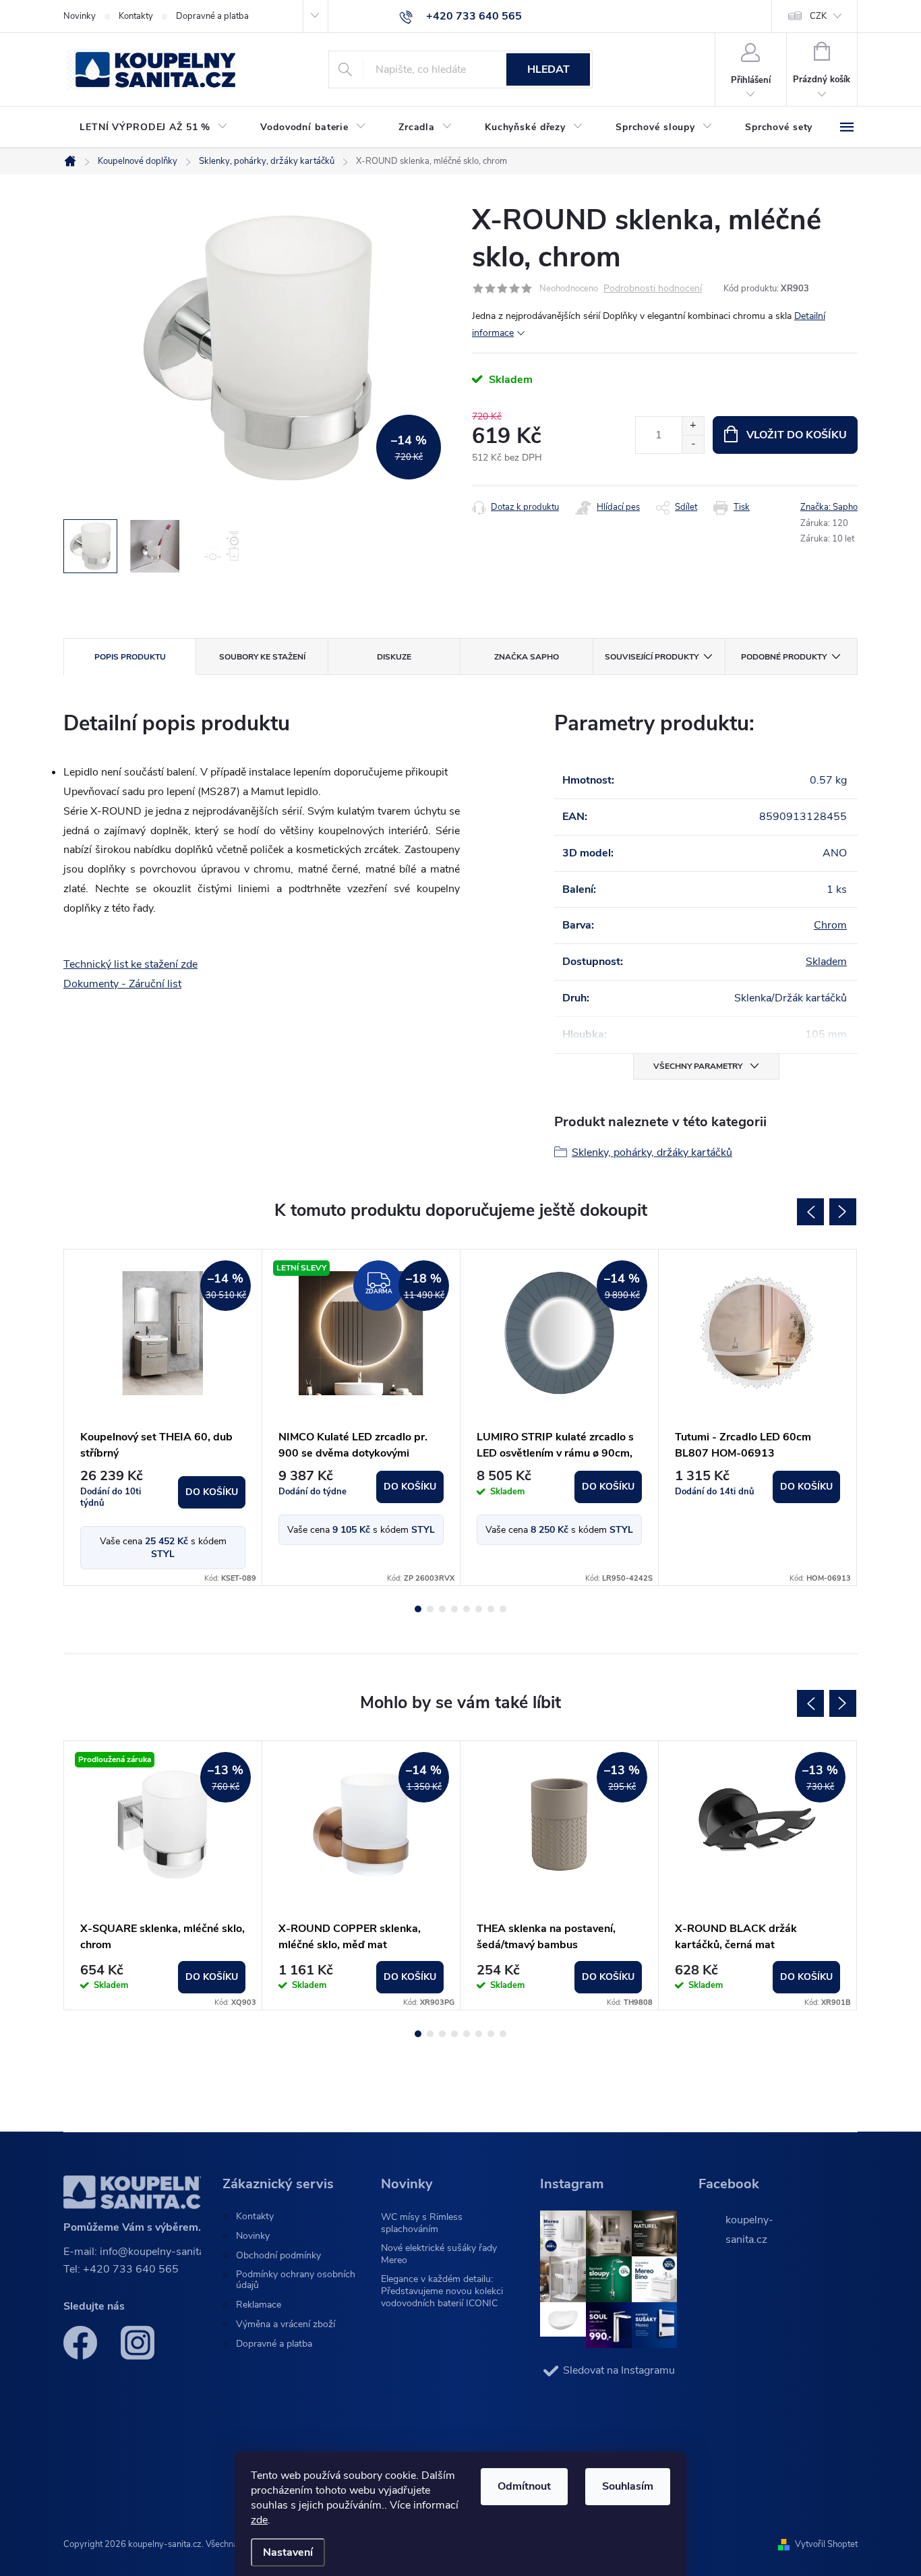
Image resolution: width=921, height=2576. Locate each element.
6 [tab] (479, 1609)
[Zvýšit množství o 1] (693, 426)
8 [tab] (503, 1609)
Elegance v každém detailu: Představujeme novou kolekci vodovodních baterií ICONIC (442, 2291)
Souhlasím (628, 2486)
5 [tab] (467, 1609)
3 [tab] (442, 1609)
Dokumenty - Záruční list (122, 984)
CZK (818, 16)
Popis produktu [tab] (130, 657)
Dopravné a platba (212, 16)
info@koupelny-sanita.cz (159, 2252)
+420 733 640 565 (131, 2269)
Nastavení (288, 2552)
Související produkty (652, 657)
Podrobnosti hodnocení (653, 289)
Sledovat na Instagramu (619, 2370)
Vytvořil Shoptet (826, 2544)
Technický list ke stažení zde (130, 964)
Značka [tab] (527, 657)
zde (259, 2520)
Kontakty (136, 16)
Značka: (829, 507)
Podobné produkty (784, 657)
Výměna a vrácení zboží (286, 2324)
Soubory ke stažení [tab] (262, 657)
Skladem (826, 962)
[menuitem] (154, 127)
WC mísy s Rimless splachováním (422, 2223)
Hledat (548, 69)
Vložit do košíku (797, 435)
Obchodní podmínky (278, 2256)
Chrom (830, 925)
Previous (810, 1212)
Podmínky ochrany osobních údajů (296, 2280)
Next (843, 1212)
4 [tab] (454, 1609)
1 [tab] (418, 1609)
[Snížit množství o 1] (693, 444)
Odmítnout (524, 2486)
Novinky (80, 16)
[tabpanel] (163, 1417)
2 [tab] (430, 1609)
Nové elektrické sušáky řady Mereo (439, 2254)
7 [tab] (491, 1609)
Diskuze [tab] (394, 657)
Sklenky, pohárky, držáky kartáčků (652, 1152)
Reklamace (259, 2305)
